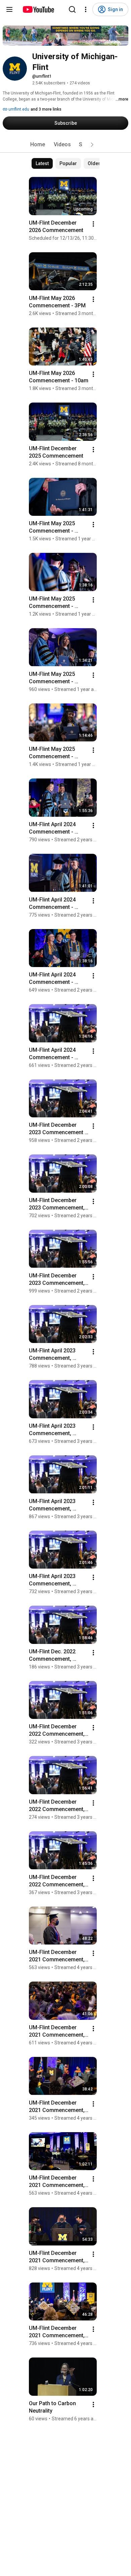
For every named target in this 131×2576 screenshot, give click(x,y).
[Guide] (9, 9)
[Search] (72, 9)
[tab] (38, 145)
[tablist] (65, 145)
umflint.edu (18, 109)
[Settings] (86, 9)
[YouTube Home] (38, 9)
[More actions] (93, 224)
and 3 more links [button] (46, 109)
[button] (92, 145)
